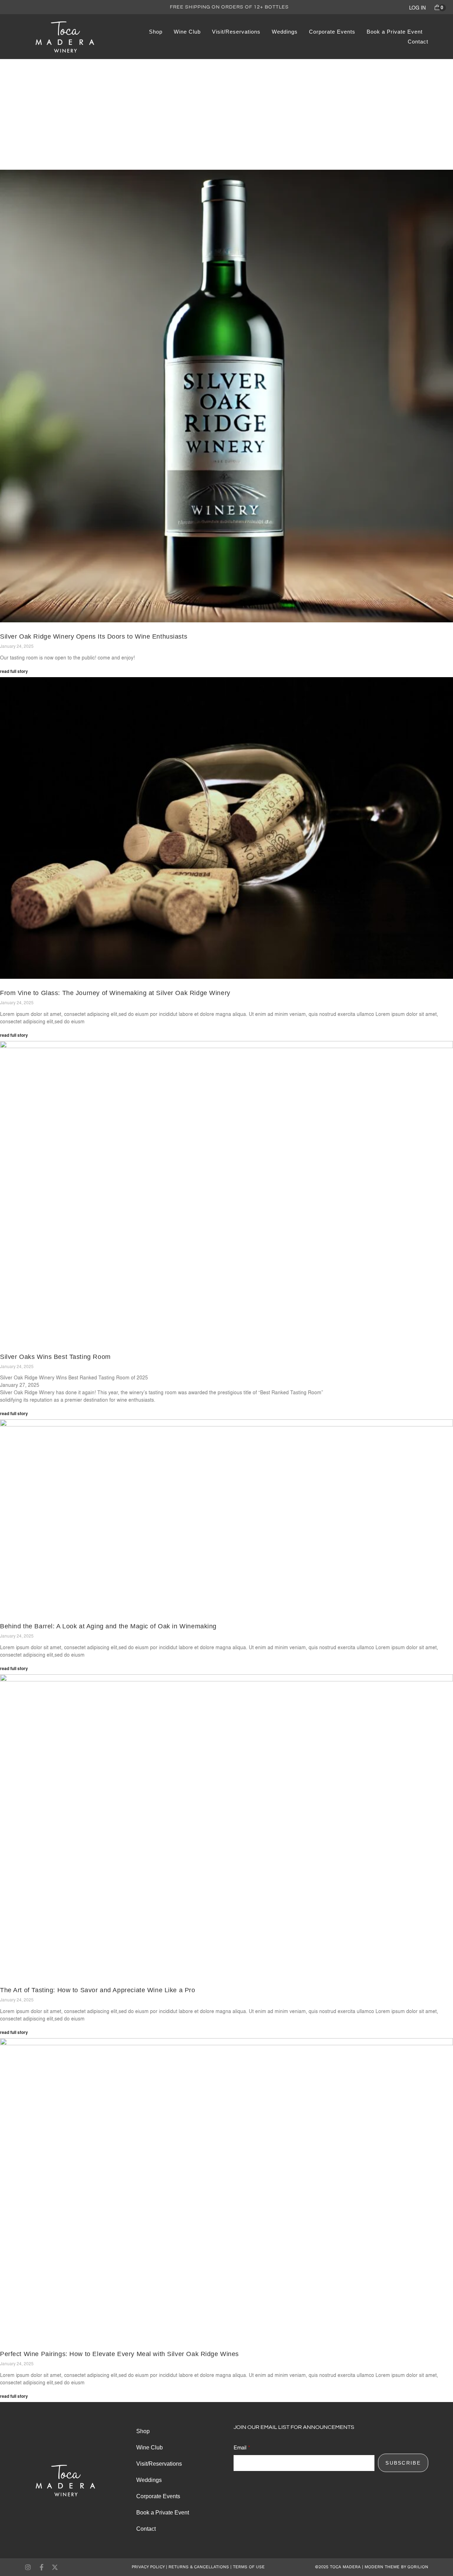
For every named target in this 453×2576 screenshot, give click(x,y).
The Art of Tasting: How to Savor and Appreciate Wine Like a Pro (98, 1990)
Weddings (285, 32)
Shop (156, 32)
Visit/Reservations (236, 32)
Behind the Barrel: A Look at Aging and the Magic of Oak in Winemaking (108, 1626)
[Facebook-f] (41, 2567)
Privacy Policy (148, 2567)
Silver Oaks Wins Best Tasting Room (55, 1357)
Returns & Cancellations (199, 2567)
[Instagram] (28, 2567)
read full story (14, 671)
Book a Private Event (395, 32)
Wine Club (187, 32)
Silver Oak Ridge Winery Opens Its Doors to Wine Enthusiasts (94, 636)
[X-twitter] (55, 2567)
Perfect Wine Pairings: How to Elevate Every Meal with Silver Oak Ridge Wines (119, 2354)
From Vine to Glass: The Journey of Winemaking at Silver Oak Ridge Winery (115, 993)
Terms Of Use (249, 2567)
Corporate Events (332, 32)
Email (240, 2447)
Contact (418, 42)
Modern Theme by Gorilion (396, 2567)
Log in (417, 8)
